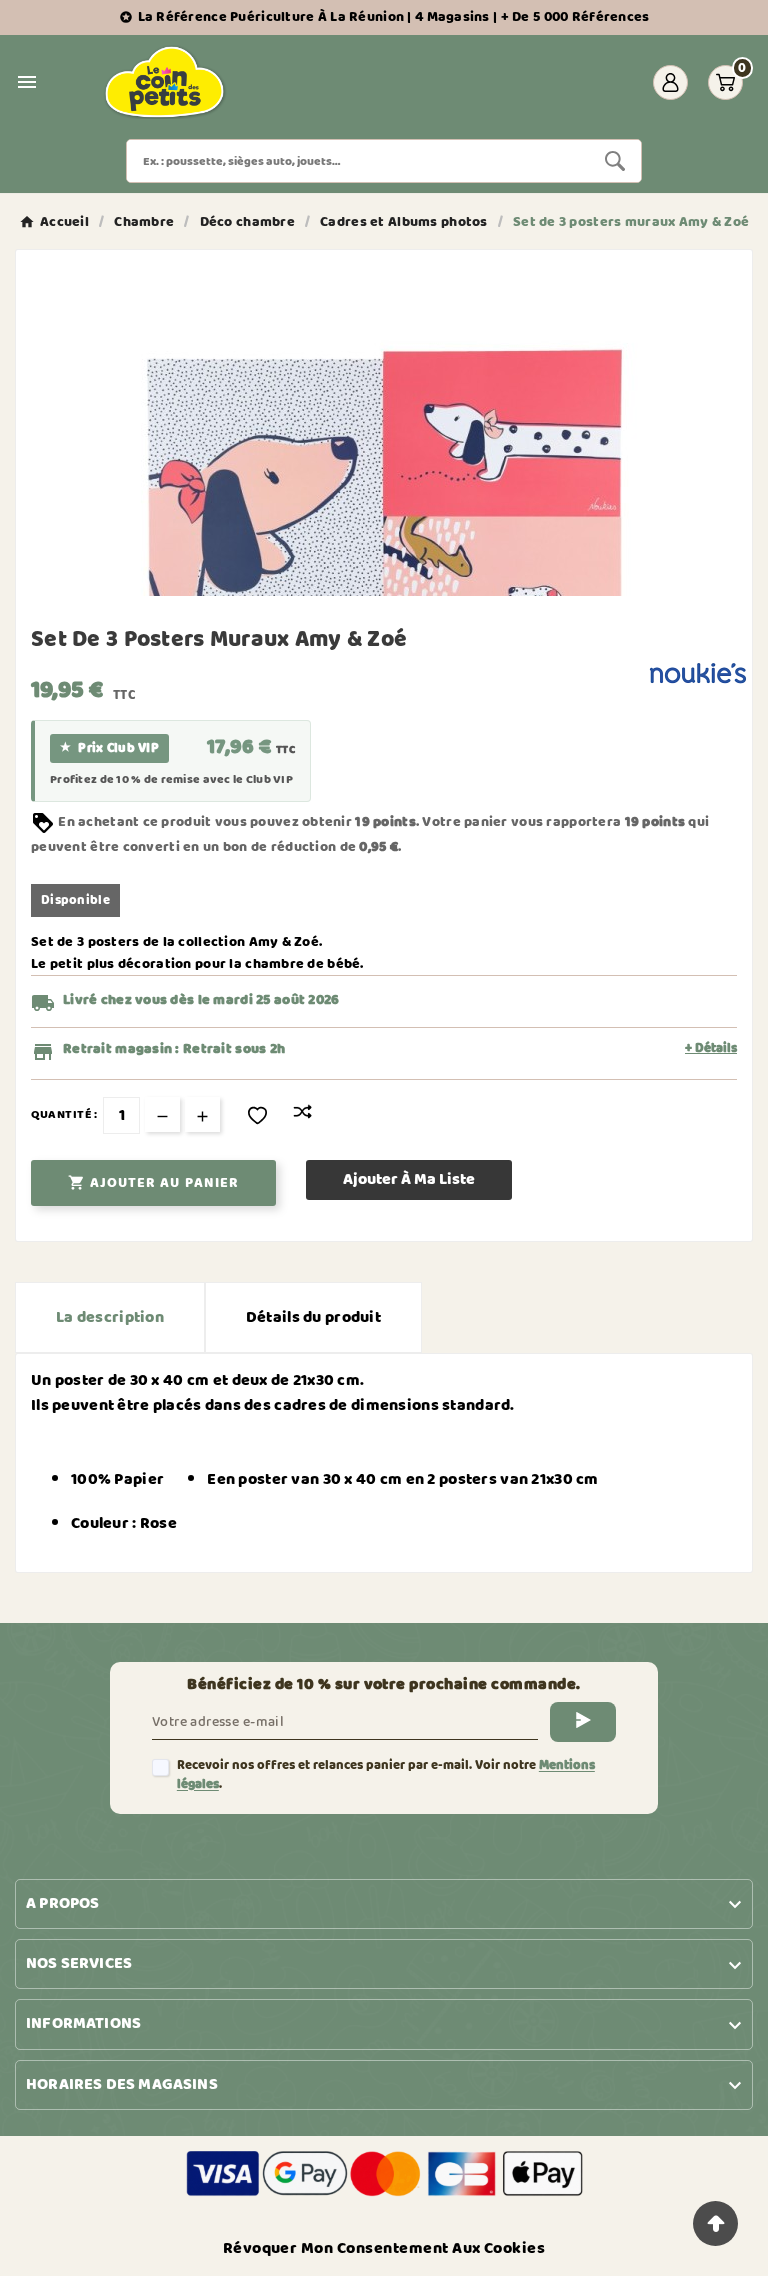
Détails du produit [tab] (313, 1317)
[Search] (615, 161)
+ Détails (711, 1049)
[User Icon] (670, 82)
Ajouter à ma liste (409, 1179)
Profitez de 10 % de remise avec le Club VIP (171, 780)
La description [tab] (110, 1317)
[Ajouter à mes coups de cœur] (257, 1115)
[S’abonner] (583, 1722)
